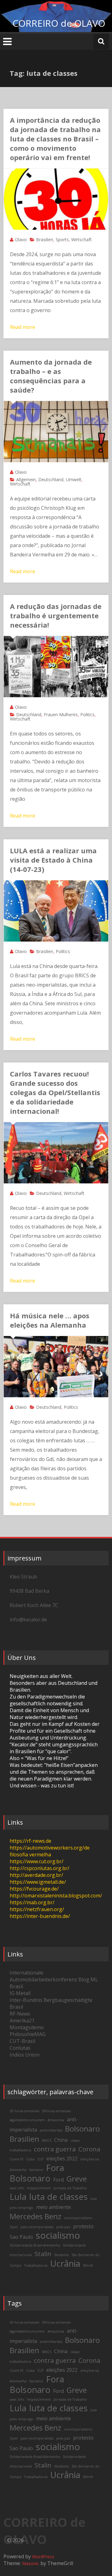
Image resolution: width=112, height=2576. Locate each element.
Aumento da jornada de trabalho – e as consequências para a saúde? (51, 376)
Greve (77, 2179)
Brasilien (45, 240)
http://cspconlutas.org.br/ (40, 1868)
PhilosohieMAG (28, 2034)
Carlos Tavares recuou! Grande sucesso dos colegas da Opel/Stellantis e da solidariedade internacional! (55, 1092)
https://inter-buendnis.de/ (40, 1916)
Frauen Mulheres (61, 714)
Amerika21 (22, 2021)
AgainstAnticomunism (27, 2120)
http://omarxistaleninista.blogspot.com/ (56, 1896)
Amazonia (56, 2120)
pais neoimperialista (37, 2227)
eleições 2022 (62, 2159)
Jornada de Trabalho (70, 2188)
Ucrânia (65, 2263)
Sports (62, 240)
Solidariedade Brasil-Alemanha (35, 2245)
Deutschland (51, 479)
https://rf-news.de (30, 1841)
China (61, 2140)
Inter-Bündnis (26, 2000)
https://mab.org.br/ (32, 1902)
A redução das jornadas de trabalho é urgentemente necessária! (56, 615)
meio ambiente (54, 2207)
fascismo (36, 2170)
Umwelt (74, 479)
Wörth (88, 2265)
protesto (83, 2226)
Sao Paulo (21, 2237)
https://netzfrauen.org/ (37, 1909)
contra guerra (55, 2149)
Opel (14, 2227)
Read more (23, 327)
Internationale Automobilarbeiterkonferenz (43, 1976)
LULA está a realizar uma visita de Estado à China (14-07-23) (53, 860)
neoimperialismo (78, 2218)
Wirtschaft (82, 240)
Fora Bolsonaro (37, 2173)
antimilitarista (51, 2130)
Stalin (43, 2254)
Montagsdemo (27, 2027)
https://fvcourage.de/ (34, 1889)
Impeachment (39, 2188)
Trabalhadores (36, 2265)
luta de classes (58, 2197)
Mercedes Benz (35, 2216)
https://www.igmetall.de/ (38, 1882)
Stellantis (61, 2255)
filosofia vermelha (30, 1855)
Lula (18, 2197)
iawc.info (17, 2188)
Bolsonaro (82, 2129)
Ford (58, 2180)
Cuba (30, 2159)
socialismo (58, 2235)
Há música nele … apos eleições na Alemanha (50, 1320)
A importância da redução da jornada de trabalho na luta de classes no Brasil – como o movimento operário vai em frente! (55, 139)
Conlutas (20, 2048)
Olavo (21, 240)
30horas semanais (56, 2111)
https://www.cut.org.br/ (37, 1861)
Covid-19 (16, 2159)
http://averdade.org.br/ (36, 1875)
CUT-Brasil (22, 2041)
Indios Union (25, 2055)
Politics (87, 714)
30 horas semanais (24, 2111)
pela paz (63, 2227)
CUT (40, 2159)
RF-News (20, 2014)
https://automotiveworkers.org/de (50, 1848)
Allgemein (26, 479)
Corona (89, 2149)
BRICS (47, 2141)
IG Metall (20, 1993)
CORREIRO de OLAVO (59, 23)
